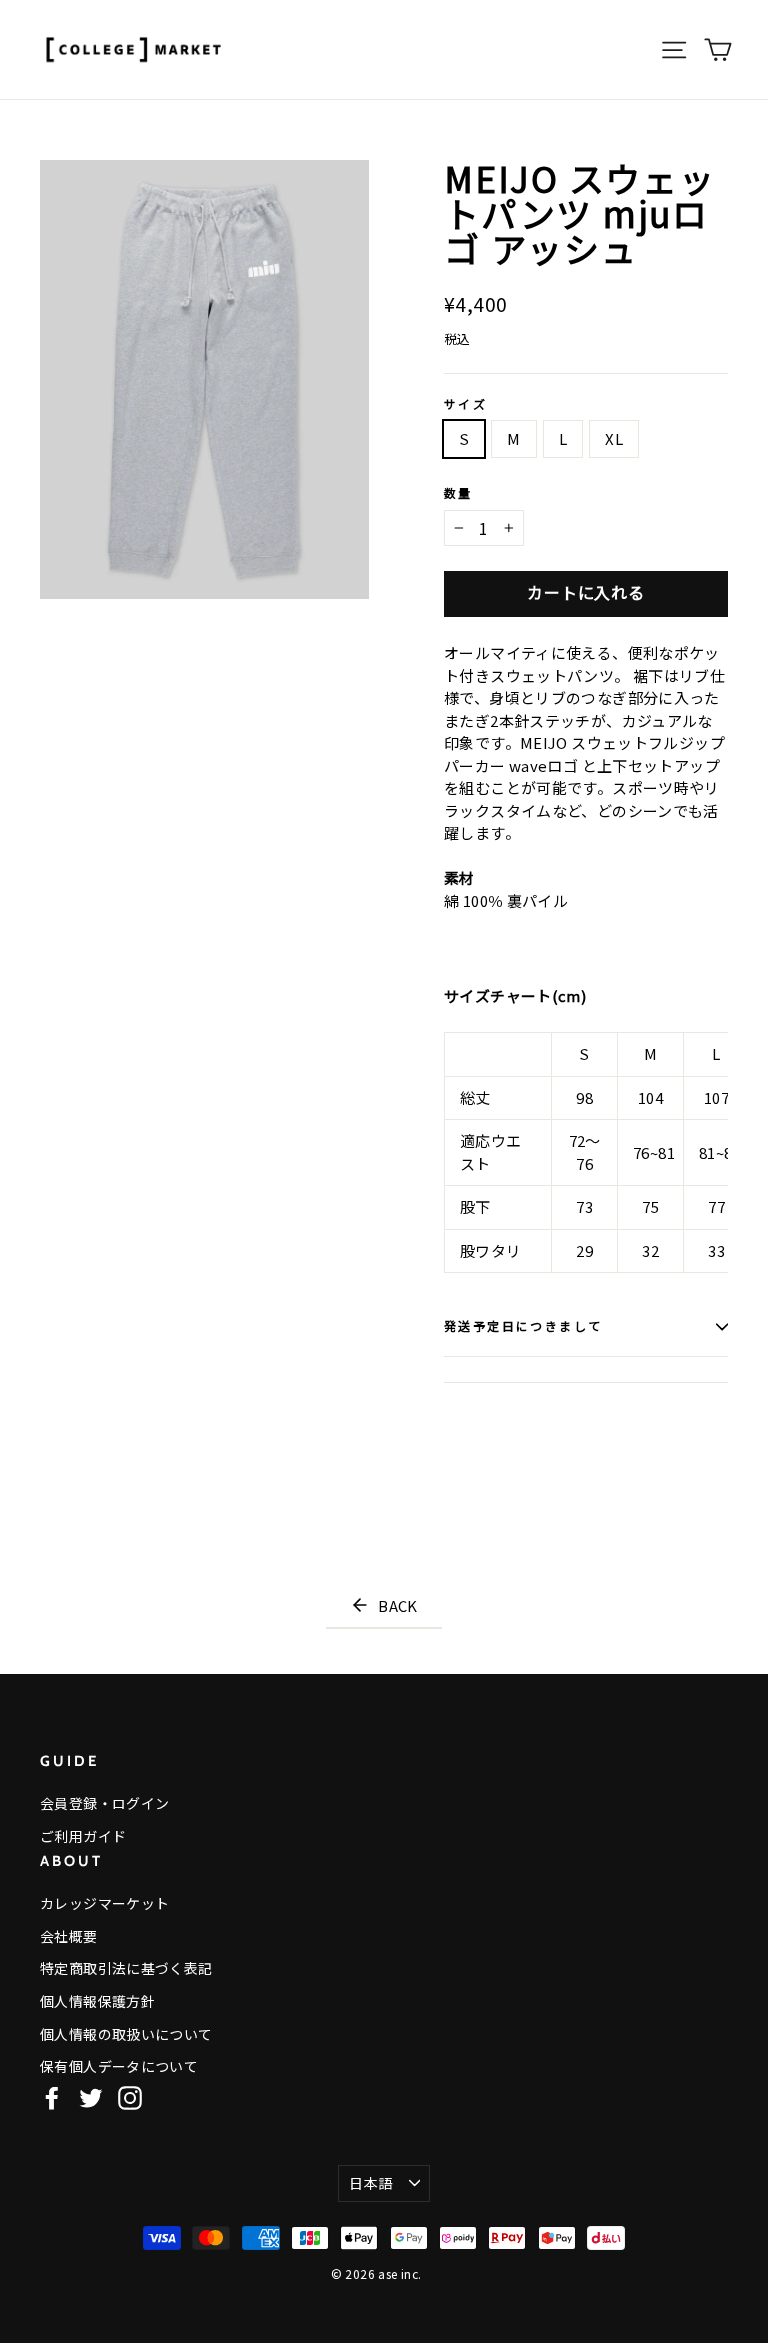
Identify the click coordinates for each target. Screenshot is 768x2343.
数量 (458, 494)
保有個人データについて (119, 2066)
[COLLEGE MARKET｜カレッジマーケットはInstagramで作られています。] (130, 2097)
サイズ (465, 405)
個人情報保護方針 (97, 2001)
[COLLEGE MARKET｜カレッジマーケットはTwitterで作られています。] (91, 2097)
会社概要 (69, 1936)
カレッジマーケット (104, 1903)
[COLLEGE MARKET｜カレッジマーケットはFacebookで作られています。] (52, 2097)
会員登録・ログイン (104, 1803)
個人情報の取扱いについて (126, 2034)
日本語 (370, 2183)
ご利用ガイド (83, 1836)
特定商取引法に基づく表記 (126, 1968)
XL (614, 438)
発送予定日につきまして (523, 1326)
